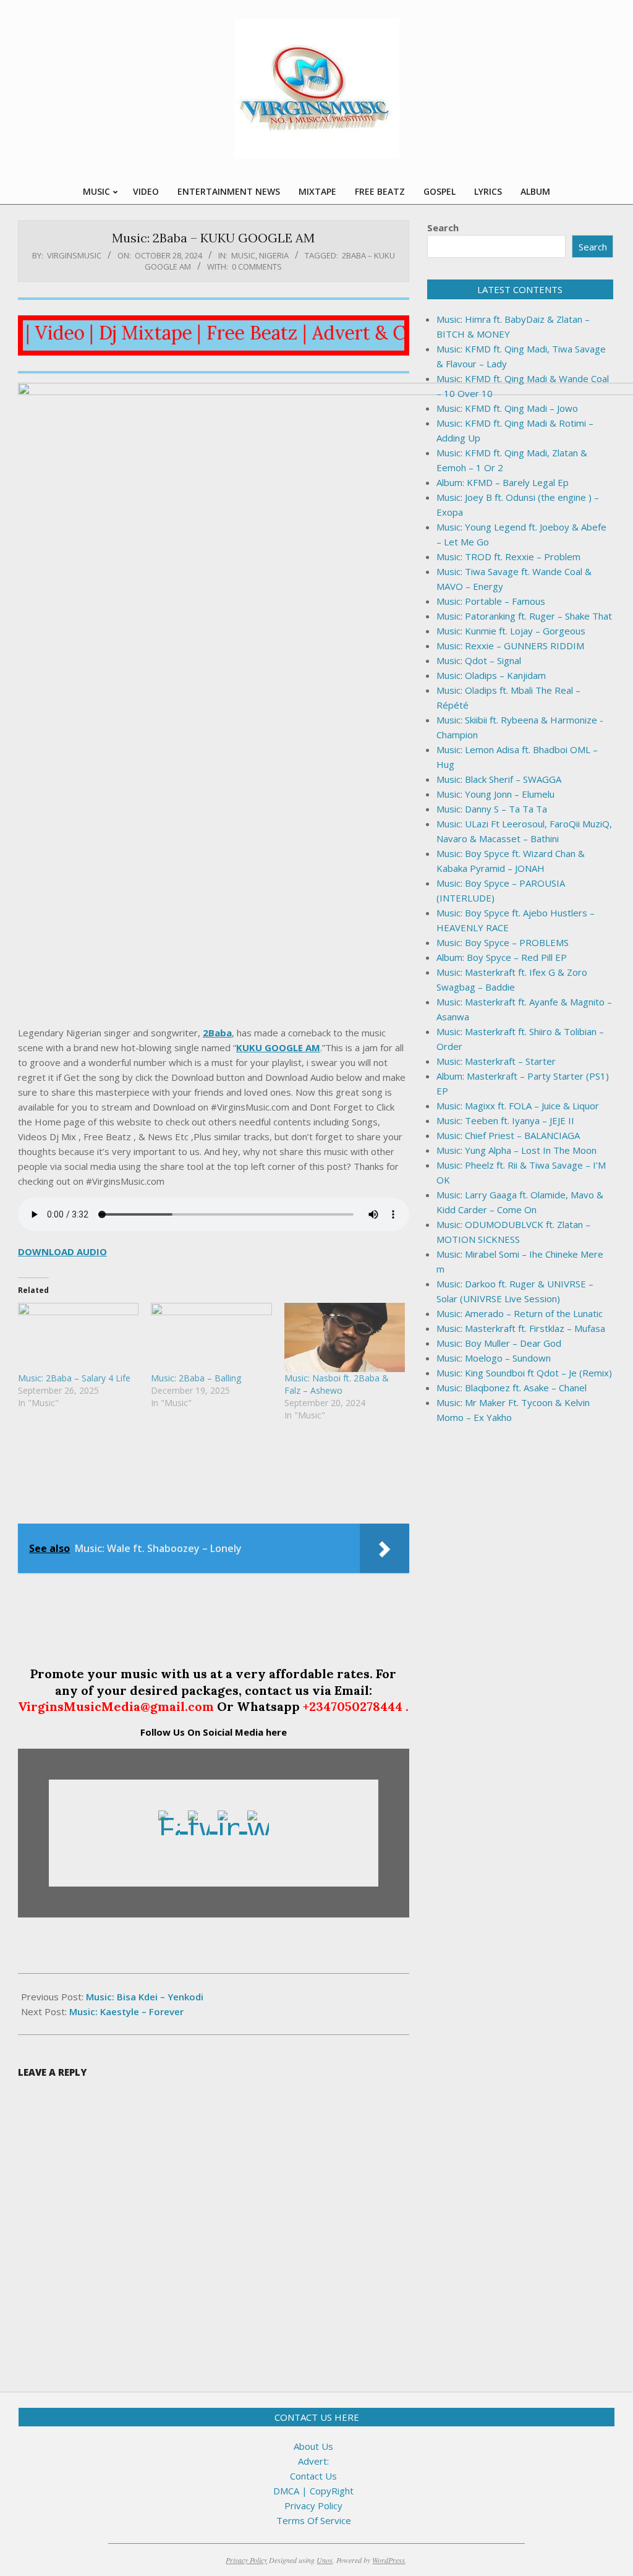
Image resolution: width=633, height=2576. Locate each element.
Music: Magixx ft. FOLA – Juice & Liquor (518, 1106)
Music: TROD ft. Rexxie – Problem (508, 557)
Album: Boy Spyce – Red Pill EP (502, 957)
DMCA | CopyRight (313, 2491)
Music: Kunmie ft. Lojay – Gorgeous (511, 631)
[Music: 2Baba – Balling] (211, 1337)
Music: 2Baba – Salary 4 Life (74, 1378)
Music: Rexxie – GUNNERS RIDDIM (510, 646)
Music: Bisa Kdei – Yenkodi (145, 1997)
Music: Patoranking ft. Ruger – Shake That (524, 616)
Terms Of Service (314, 2520)
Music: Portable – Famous (491, 601)
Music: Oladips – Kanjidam (491, 675)
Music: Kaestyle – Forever (126, 2011)
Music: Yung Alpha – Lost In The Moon (516, 1150)
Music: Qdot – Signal (479, 660)
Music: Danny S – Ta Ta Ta (492, 809)
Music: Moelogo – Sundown (494, 1358)
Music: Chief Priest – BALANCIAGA (508, 1135)
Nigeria (274, 255)
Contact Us (313, 2476)
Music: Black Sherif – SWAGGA (499, 779)
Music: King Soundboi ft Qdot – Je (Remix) (524, 1373)
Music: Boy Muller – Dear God (499, 1343)
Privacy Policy (313, 2506)
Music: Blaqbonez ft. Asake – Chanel (512, 1388)
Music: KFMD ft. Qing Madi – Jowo (507, 408)
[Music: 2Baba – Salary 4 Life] (78, 1337)
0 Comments (257, 267)
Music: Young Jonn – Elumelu (495, 794)
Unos (325, 2560)
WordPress (389, 2560)
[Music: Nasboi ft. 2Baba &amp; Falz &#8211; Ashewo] (345, 1337)
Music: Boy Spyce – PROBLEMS (503, 942)
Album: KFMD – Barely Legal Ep (503, 482)
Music (243, 255)
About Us (313, 2446)
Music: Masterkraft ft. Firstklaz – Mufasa (521, 1328)
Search (443, 228)
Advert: (313, 2461)
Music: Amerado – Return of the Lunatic (520, 1313)
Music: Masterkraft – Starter (496, 1061)
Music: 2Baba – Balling (196, 1378)
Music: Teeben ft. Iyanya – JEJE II (505, 1120)
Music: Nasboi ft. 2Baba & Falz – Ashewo (337, 1384)
